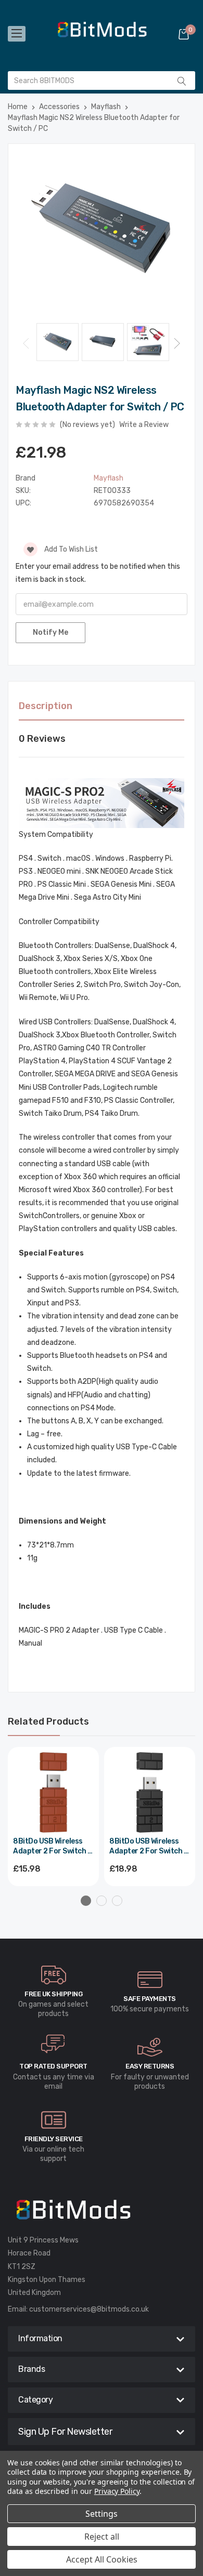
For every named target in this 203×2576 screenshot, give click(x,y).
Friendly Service (54, 2139)
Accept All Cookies (102, 2559)
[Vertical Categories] (17, 34)
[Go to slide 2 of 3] (102, 1901)
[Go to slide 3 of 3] (117, 1901)
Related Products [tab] (48, 1721)
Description (46, 706)
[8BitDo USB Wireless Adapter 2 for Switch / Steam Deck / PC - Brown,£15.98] (53, 1792)
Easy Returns (150, 2066)
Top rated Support (53, 2066)
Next (177, 343)
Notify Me (50, 632)
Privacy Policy (117, 2491)
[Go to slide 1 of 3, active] (86, 1901)
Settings (102, 2514)
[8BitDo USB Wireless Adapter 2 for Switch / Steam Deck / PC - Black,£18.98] (150, 1792)
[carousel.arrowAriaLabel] (54, 1975)
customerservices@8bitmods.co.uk (89, 2309)
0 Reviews (42, 739)
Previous (26, 343)
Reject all (102, 2537)
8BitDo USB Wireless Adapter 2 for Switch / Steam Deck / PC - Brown (52, 1847)
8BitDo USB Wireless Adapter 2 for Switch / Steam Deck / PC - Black (150, 1847)
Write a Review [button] (144, 425)
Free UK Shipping (53, 1994)
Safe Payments (150, 1999)
